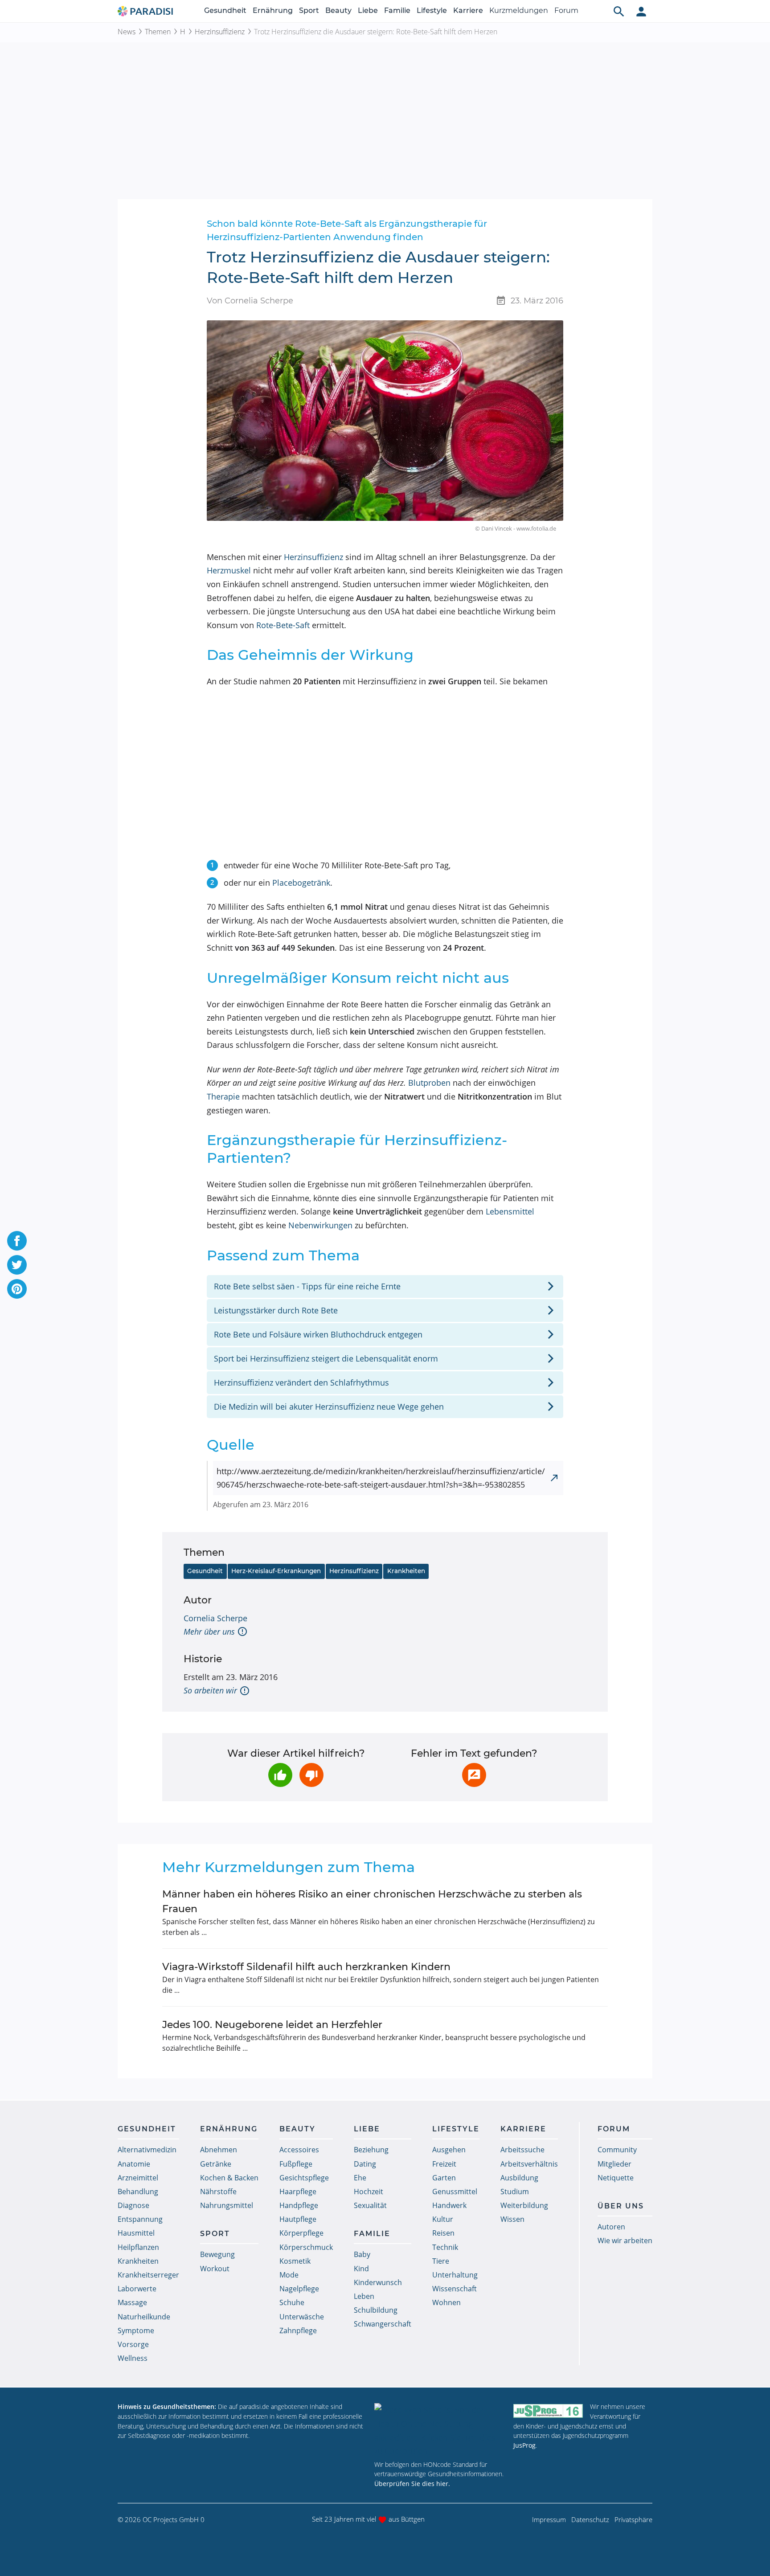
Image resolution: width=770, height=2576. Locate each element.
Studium (515, 2192)
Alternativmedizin (147, 2150)
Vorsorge (133, 2344)
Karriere (468, 10)
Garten (444, 2178)
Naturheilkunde (144, 2317)
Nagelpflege (299, 2289)
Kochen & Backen (229, 2178)
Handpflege (299, 2205)
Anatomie (134, 2164)
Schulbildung (376, 2310)
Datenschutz (590, 2519)
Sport (309, 10)
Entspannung (140, 2219)
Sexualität (370, 2205)
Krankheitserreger (148, 2275)
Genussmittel (455, 2192)
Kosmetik (295, 2261)
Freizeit (444, 2164)
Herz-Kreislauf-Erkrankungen (276, 1571)
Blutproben (429, 1083)
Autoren (611, 2227)
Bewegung (217, 2254)
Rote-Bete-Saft (283, 625)
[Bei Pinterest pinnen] (17, 1289)
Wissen (512, 2219)
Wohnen (446, 2302)
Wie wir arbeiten (625, 2241)
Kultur (443, 2219)
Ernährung (273, 10)
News (127, 32)
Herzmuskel (229, 570)
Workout (215, 2269)
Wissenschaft (455, 2289)
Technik (445, 2247)
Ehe (360, 2178)
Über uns (621, 2206)
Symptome (136, 2331)
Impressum (549, 2519)
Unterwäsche (302, 2317)
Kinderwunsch (378, 2282)
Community (617, 2150)
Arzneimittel (138, 2178)
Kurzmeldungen (519, 10)
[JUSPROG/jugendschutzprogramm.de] (548, 2410)
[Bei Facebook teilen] (17, 1241)
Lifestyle (432, 10)
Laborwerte (137, 2289)
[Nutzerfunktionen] (641, 11)
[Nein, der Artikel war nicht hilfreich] (311, 1775)
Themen (158, 32)
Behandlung (138, 2192)
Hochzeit (369, 2192)
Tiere (441, 2261)
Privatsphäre (633, 2519)
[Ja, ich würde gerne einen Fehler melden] (474, 1775)
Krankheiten (406, 1571)
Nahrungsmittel (227, 2205)
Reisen (443, 2233)
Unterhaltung (455, 2275)
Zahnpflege (298, 2331)
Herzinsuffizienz (220, 32)
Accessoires (299, 2150)
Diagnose (133, 2205)
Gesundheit (225, 10)
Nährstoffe (218, 2192)
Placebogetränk (301, 883)
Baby (362, 2254)
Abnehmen (219, 2150)
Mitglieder (614, 2164)
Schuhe (292, 2302)
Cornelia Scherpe (215, 1618)
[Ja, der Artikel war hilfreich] (280, 1775)
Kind (361, 2269)
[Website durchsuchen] (619, 11)
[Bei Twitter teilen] (17, 1265)
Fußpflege (296, 2164)
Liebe (368, 10)
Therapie (223, 1096)
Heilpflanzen (138, 2247)
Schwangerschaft (383, 2324)
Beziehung (371, 2150)
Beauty (338, 10)
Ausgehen (449, 2150)
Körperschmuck (306, 2247)
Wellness (133, 2358)
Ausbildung (519, 2178)
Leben (364, 2296)
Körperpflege (301, 2233)
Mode (289, 2275)
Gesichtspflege (304, 2178)
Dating (365, 2164)
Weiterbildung (524, 2205)
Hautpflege (298, 2219)
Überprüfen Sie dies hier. (412, 2484)
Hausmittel (136, 2233)
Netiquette (616, 2178)
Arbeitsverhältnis (529, 2164)
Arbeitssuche (522, 2150)
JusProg (524, 2445)
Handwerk (449, 2205)
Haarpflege (298, 2192)
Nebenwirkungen (320, 1225)
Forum (566, 10)
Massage (132, 2302)
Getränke (216, 2164)
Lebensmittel (510, 1211)
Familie (397, 10)
